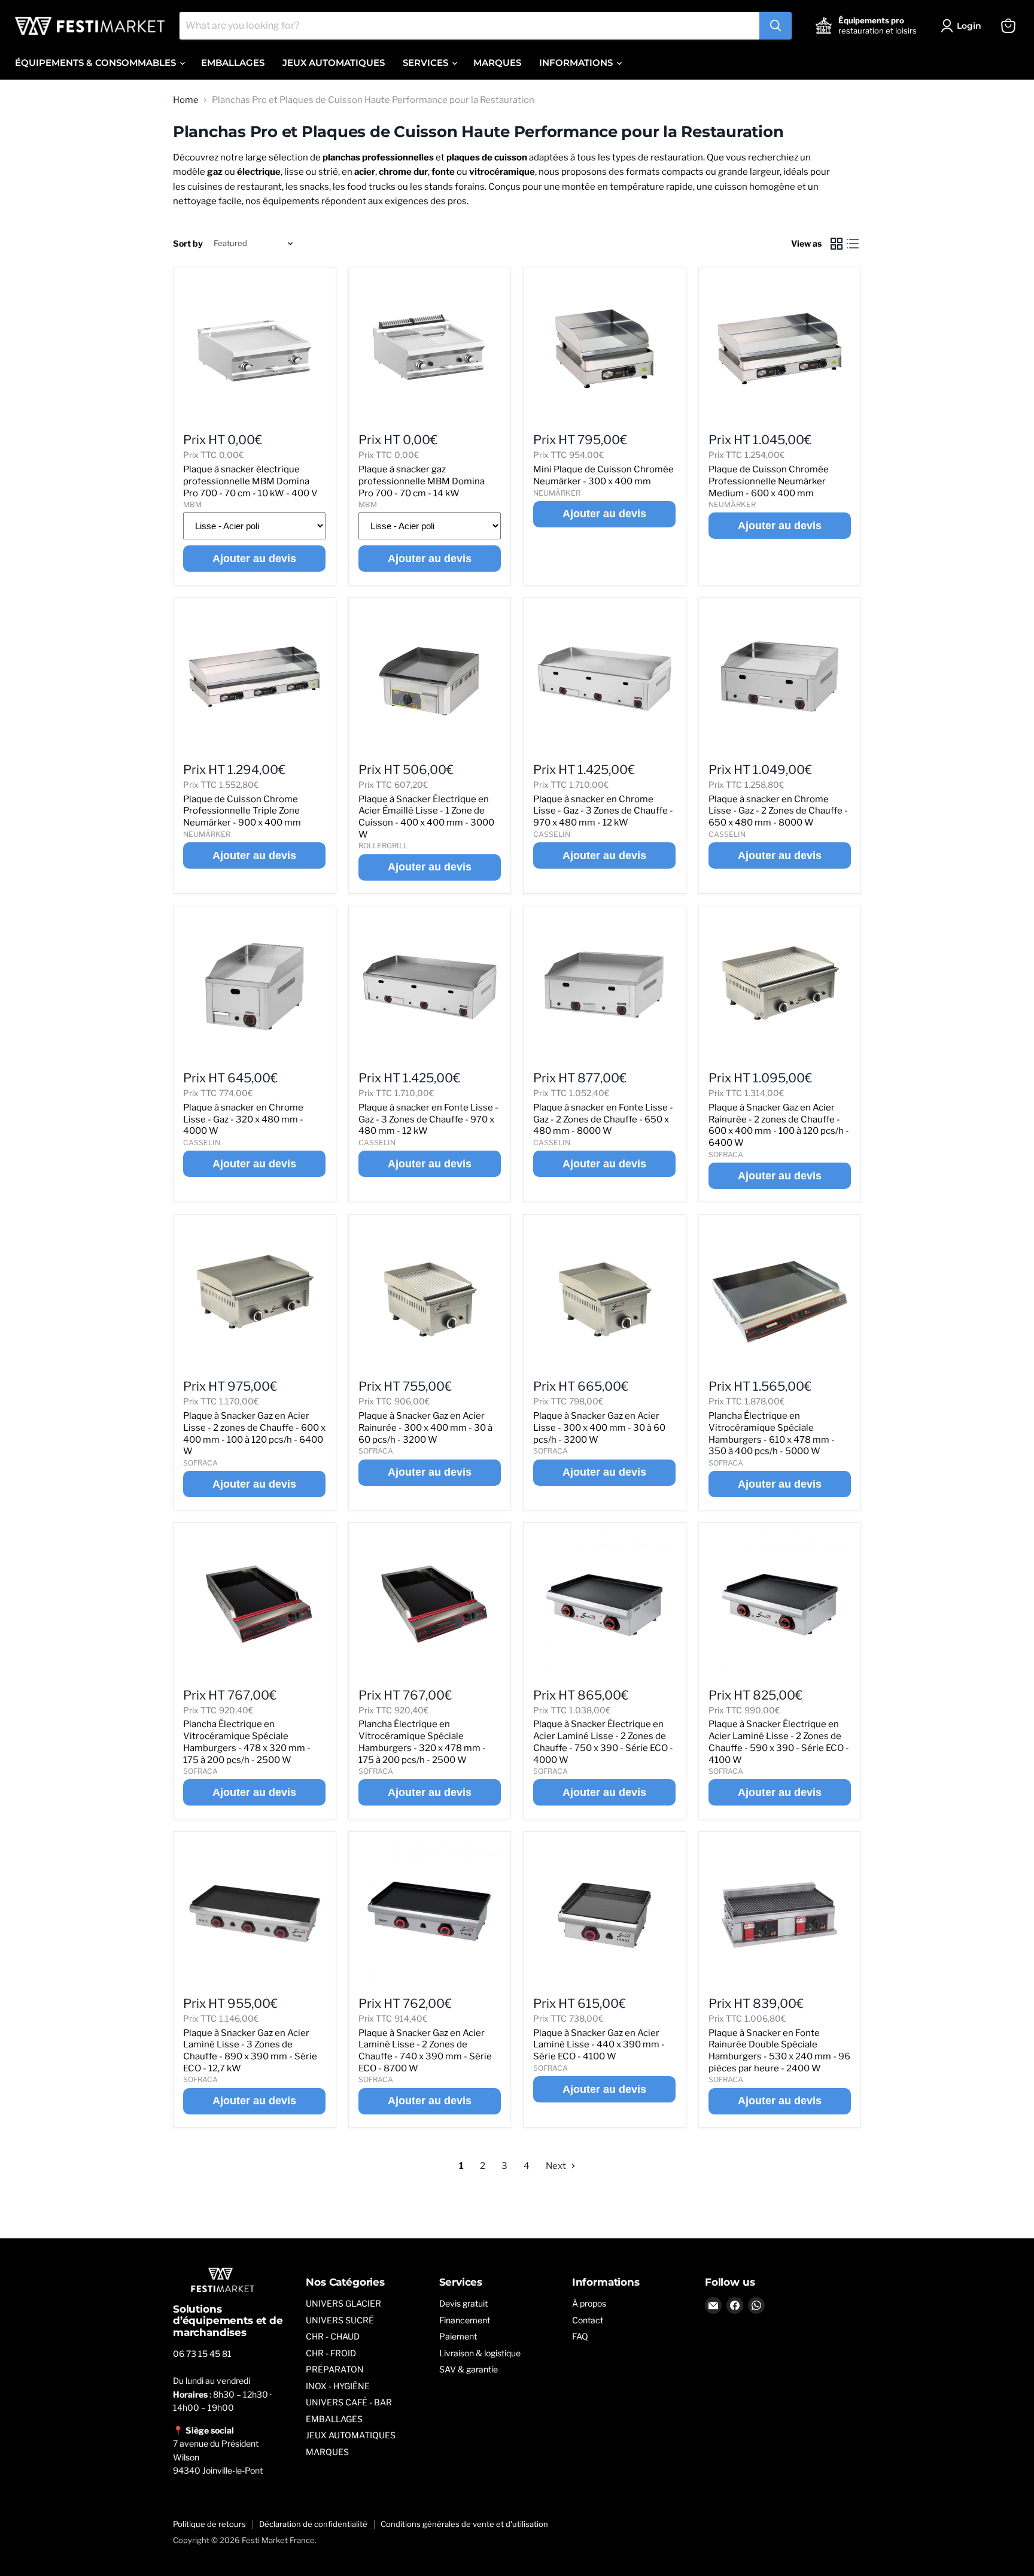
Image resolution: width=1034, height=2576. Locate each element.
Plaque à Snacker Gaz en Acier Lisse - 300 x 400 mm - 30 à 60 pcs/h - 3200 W (599, 1427)
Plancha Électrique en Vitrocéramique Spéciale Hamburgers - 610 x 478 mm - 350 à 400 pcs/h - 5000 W (772, 1433)
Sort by (188, 244)
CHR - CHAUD (333, 2336)
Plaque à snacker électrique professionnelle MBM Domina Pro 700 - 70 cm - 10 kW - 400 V (250, 481)
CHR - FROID (331, 2353)
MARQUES (497, 63)
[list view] (853, 244)
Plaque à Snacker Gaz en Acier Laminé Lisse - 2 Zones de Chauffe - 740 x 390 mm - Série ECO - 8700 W (425, 2051)
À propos (589, 2303)
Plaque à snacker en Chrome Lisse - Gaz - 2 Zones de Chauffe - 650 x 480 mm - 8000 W (778, 811)
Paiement (458, 2336)
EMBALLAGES (233, 63)
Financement (465, 2320)
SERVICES (427, 63)
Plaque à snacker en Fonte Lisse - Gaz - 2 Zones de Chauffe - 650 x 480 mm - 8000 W (603, 1119)
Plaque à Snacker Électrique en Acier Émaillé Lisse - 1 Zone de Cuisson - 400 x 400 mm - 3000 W (426, 817)
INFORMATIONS (577, 63)
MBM (192, 504)
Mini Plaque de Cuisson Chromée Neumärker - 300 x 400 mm (603, 475)
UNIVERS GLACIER (343, 2303)
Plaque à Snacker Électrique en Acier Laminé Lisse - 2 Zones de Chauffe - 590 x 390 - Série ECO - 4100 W (779, 1742)
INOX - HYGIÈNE (338, 2386)
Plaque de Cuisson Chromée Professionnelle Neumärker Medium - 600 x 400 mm (769, 481)
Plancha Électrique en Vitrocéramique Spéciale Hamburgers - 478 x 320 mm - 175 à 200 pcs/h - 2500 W (247, 1742)
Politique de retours (209, 2524)
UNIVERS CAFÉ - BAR (349, 2402)
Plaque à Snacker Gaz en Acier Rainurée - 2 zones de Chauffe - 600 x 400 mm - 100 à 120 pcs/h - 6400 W (779, 1125)
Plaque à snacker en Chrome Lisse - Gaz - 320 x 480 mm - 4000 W (243, 1119)
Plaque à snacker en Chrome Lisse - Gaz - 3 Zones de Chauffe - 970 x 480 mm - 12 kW (603, 811)
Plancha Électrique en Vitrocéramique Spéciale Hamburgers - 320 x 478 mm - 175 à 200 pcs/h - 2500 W (422, 1742)
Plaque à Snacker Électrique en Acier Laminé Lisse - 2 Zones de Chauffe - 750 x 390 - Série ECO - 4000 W (603, 1742)
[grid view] (837, 244)
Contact (588, 2320)
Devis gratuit (463, 2303)
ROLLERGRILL (383, 846)
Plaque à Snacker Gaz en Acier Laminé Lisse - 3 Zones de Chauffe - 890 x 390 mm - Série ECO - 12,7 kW (250, 2051)
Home (186, 100)
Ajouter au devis (254, 559)
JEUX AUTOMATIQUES (334, 63)
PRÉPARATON (335, 2369)
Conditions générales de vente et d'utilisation (464, 2524)
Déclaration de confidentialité (313, 2524)
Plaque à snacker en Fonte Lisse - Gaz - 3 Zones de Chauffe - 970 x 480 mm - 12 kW (428, 1119)
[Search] (775, 26)
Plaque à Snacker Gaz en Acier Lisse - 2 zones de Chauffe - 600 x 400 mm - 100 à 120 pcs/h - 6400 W (254, 1433)
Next (557, 2166)
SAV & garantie (469, 2369)
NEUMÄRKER (557, 493)
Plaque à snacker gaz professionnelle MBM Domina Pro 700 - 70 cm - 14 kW (422, 481)
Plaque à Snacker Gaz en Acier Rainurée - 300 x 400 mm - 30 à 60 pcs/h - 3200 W (425, 1427)
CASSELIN (552, 834)
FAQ (580, 2336)
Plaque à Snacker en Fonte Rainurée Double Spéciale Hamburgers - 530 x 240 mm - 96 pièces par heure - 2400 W (779, 2051)
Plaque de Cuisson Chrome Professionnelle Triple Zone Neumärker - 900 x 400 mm (242, 811)
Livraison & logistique (480, 2353)
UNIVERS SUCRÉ (340, 2320)
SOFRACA (726, 1155)
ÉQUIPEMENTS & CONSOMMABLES (97, 63)
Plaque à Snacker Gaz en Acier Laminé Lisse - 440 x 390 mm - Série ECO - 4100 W (599, 2045)
